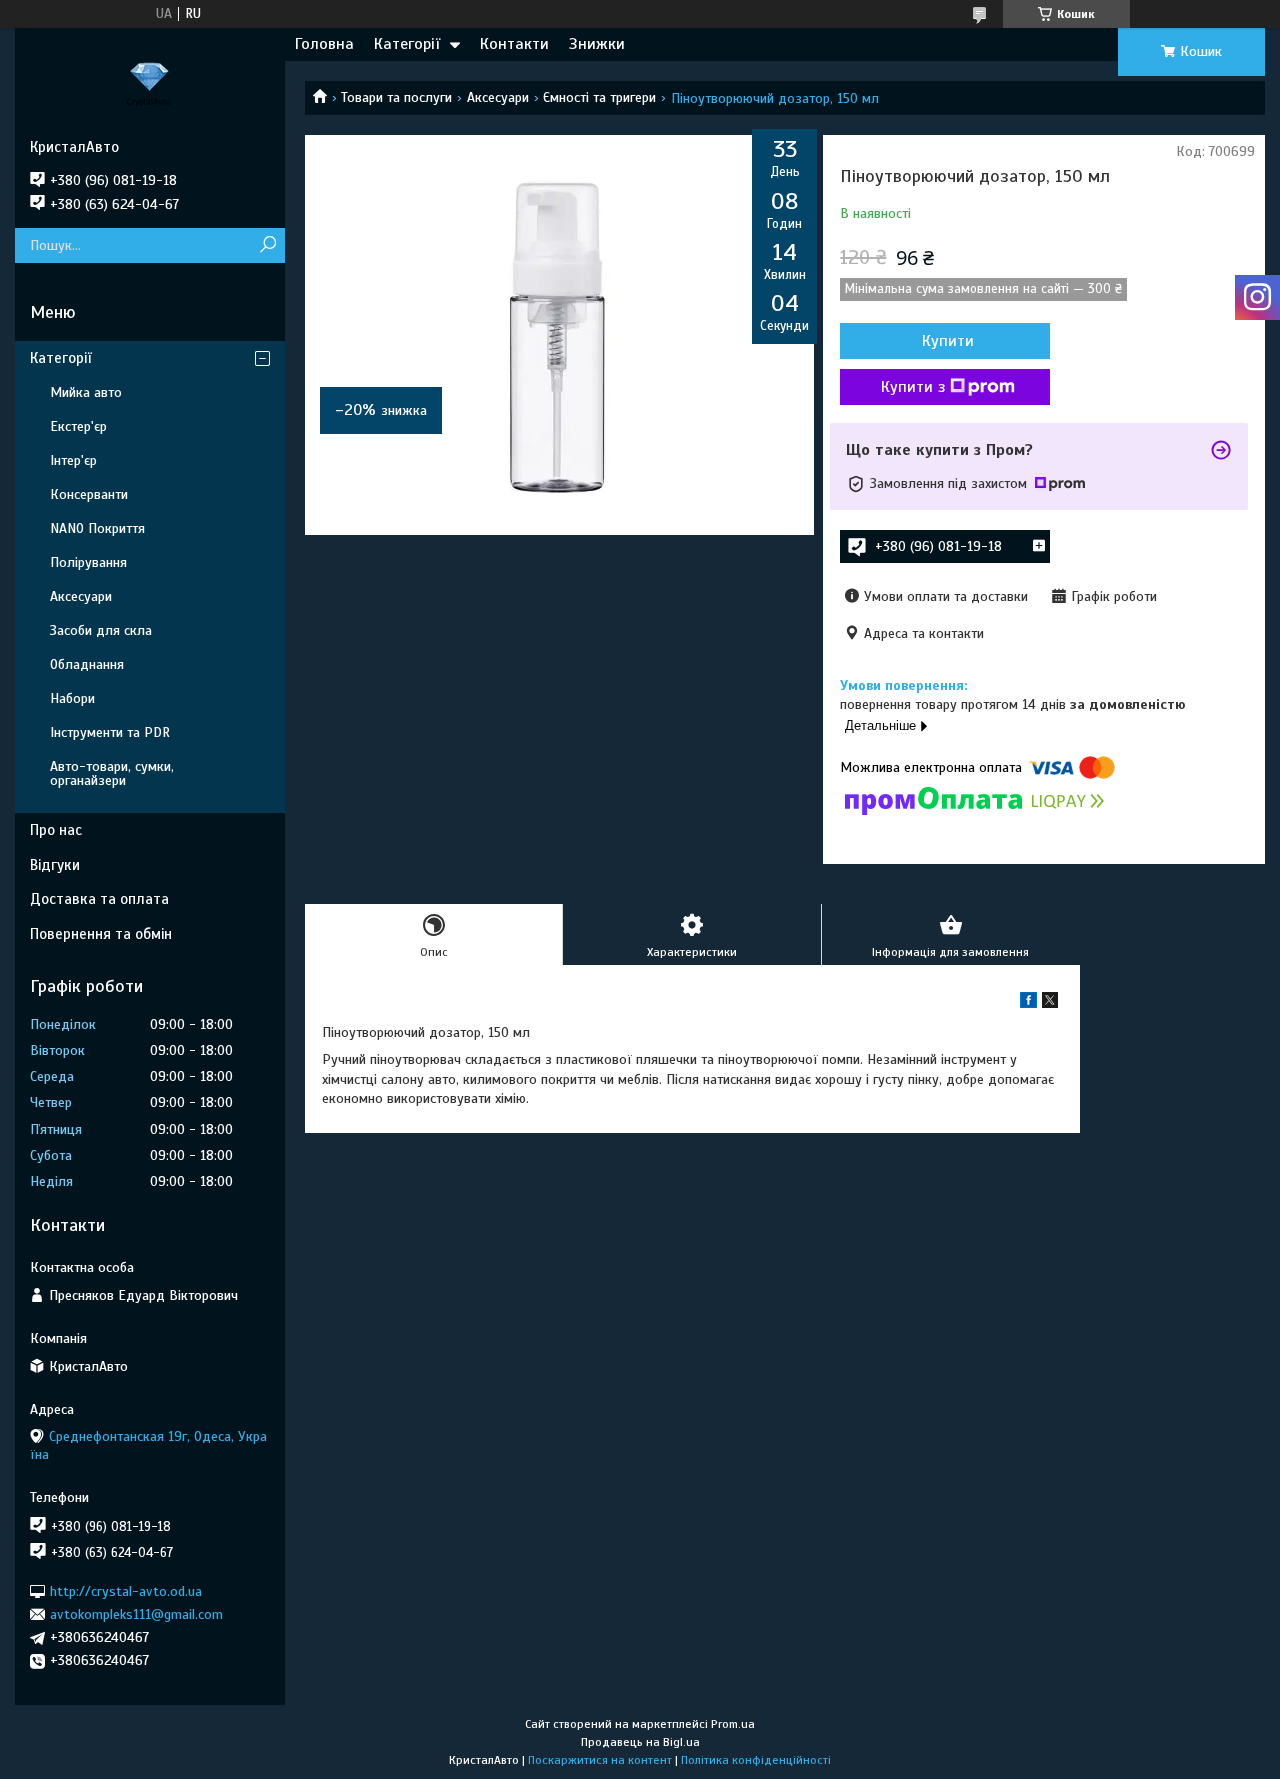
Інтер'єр (73, 460)
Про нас (56, 830)
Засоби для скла (101, 630)
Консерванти (89, 494)
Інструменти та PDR (110, 732)
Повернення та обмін (101, 934)
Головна (324, 44)
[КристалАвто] (150, 83)
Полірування (88, 562)
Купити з (913, 387)
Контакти (514, 44)
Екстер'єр (78, 426)
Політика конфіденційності (756, 1760)
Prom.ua (733, 1724)
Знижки (597, 44)
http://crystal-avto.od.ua (126, 1590)
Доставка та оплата (99, 899)
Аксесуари (498, 97)
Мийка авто (86, 392)
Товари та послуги (396, 97)
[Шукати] (267, 245)
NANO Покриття (97, 528)
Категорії (407, 44)
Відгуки (55, 865)
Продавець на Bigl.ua (640, 1742)
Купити (948, 341)
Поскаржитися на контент (600, 1760)
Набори (72, 698)
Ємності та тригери (599, 97)
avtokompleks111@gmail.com (136, 1614)
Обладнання (87, 664)
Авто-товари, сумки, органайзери (112, 773)
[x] (1050, 1003)
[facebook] (1028, 1003)
